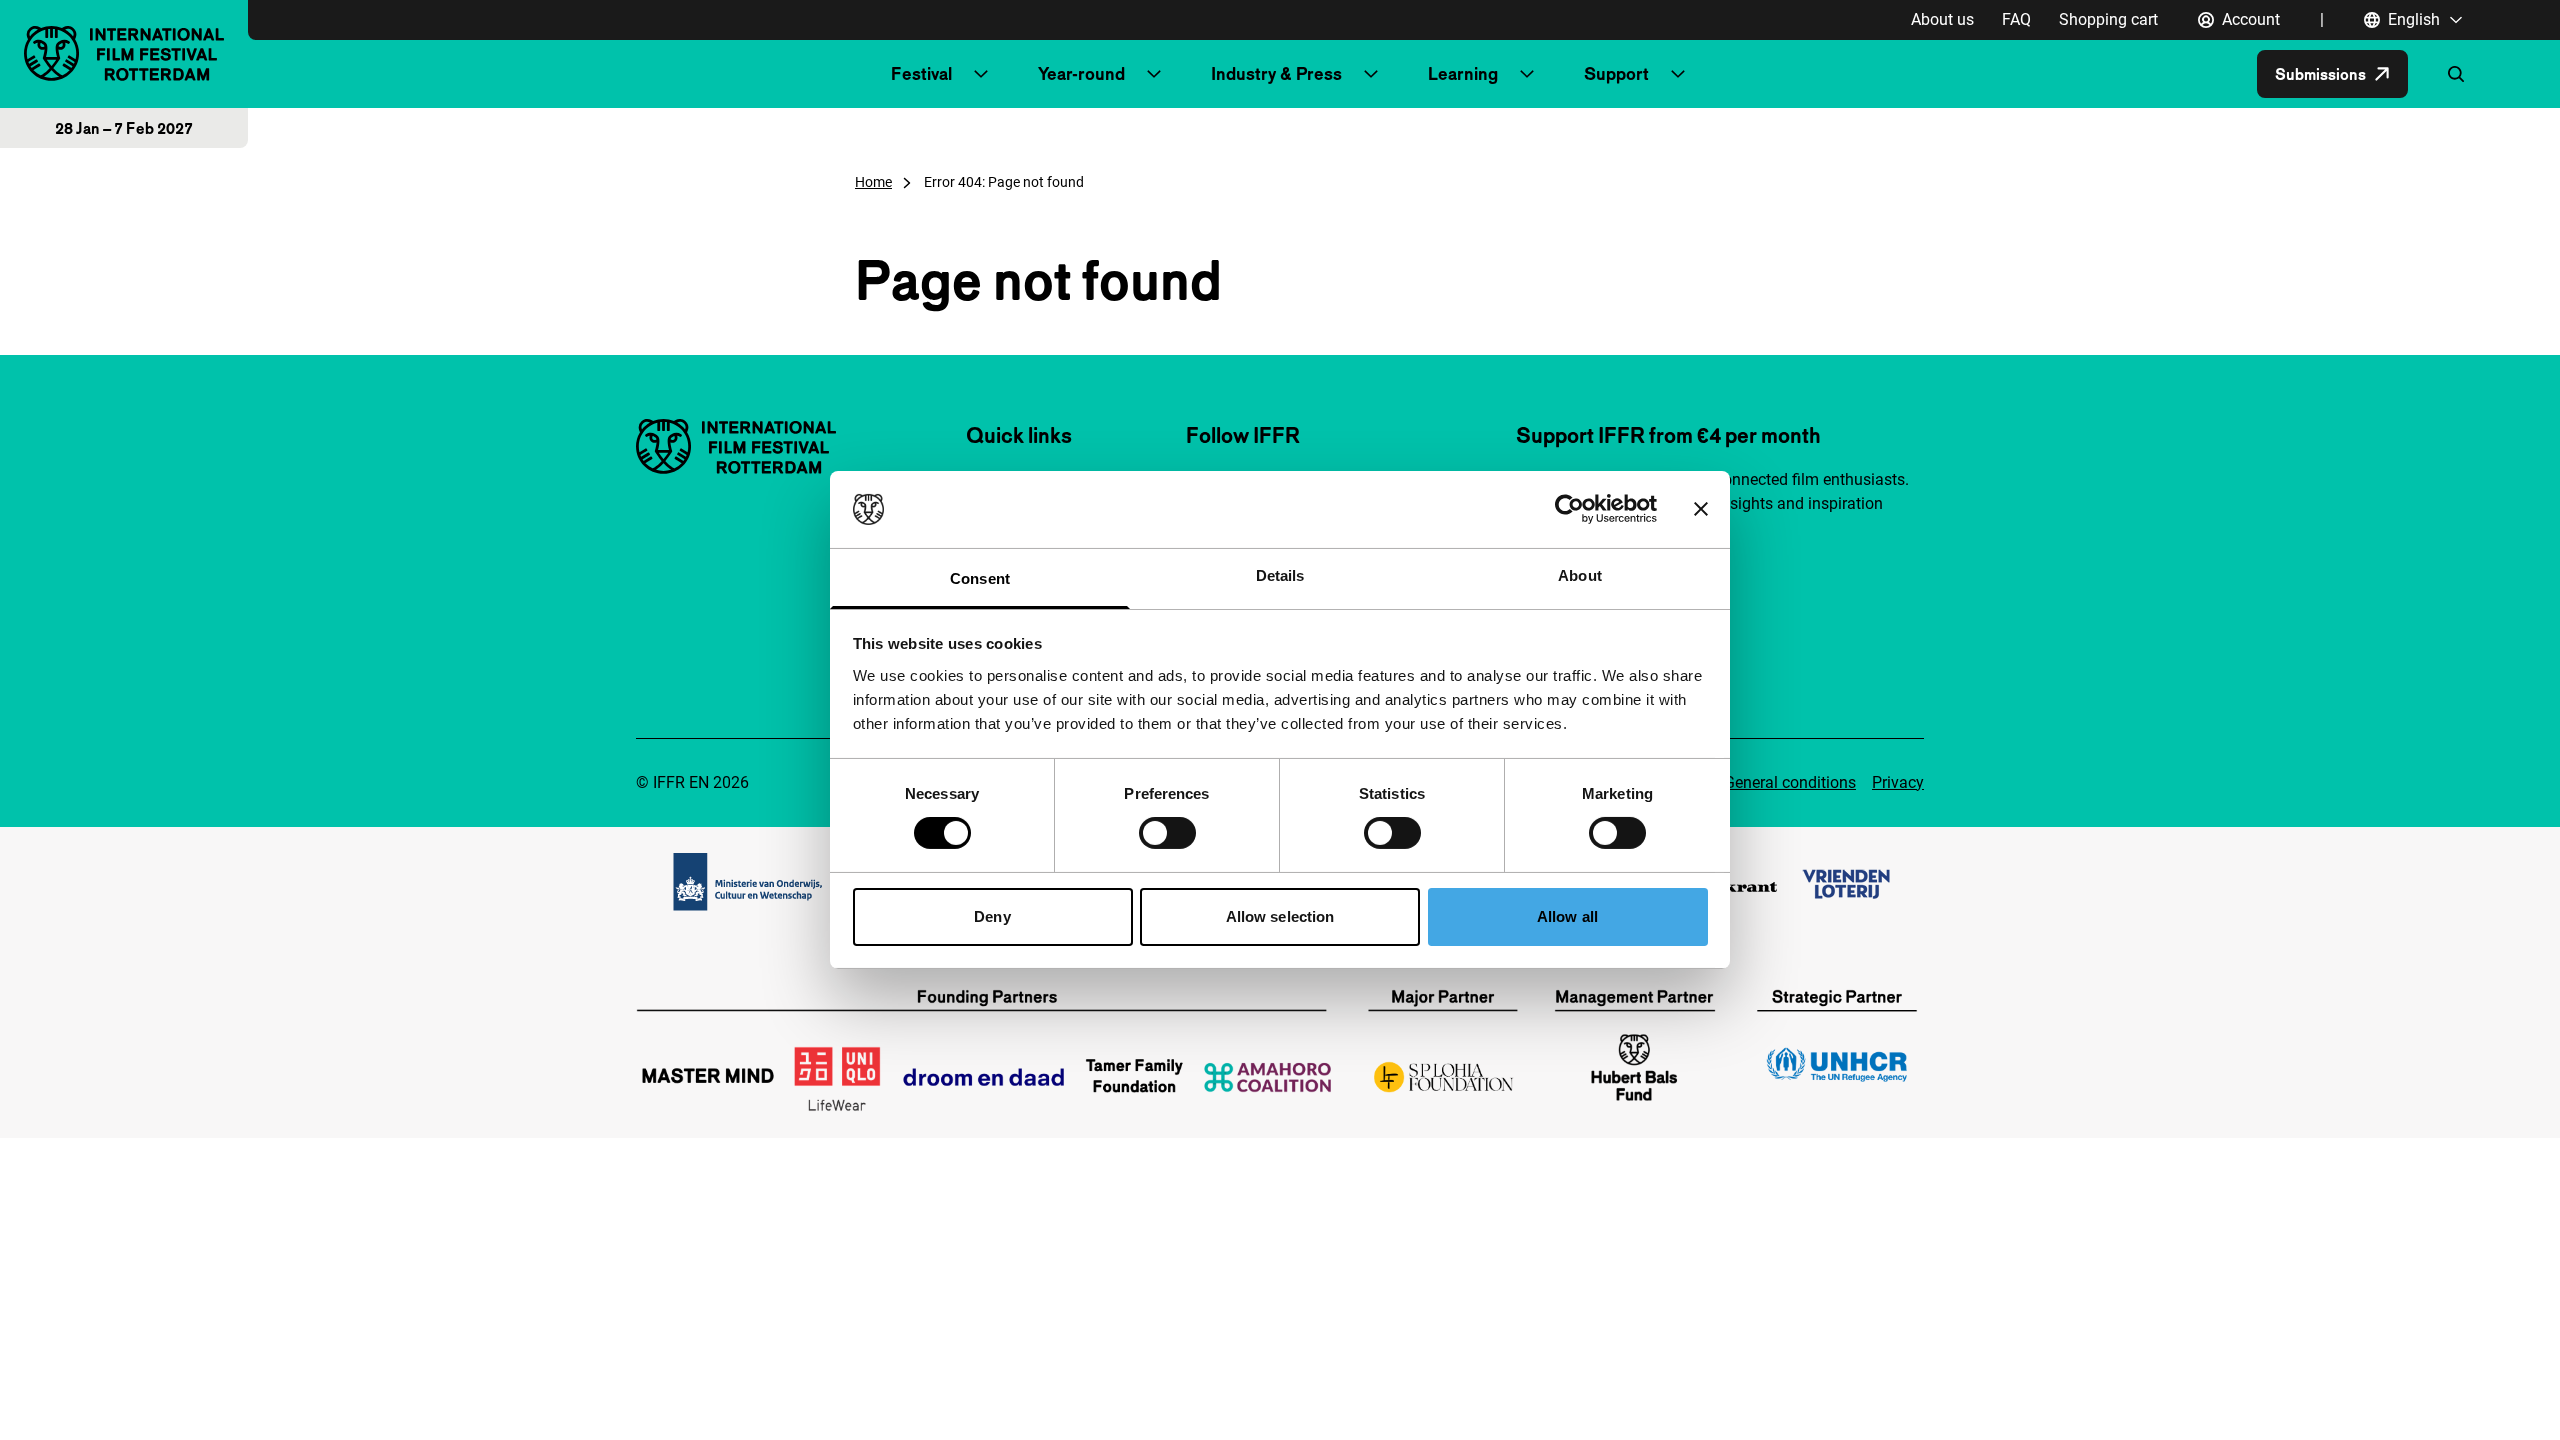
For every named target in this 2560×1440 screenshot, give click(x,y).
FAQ (2016, 19)
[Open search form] (2456, 74)
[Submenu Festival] (981, 74)
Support (1616, 73)
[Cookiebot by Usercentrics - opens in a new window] (1569, 509)
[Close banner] (1701, 509)
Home (873, 182)
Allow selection (1280, 916)
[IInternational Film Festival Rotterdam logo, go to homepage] (124, 53)
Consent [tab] (980, 578)
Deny (992, 916)
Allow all (1567, 916)
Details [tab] (1280, 575)
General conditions (1790, 782)
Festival (921, 73)
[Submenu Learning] (1527, 74)
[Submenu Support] (1678, 74)
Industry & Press (1276, 73)
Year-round (1081, 73)
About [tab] (1580, 575)
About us (1942, 19)
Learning (1463, 73)
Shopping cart (2108, 19)
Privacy (1898, 782)
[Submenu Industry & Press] (1371, 74)
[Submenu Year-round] (1154, 74)
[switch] (1167, 833)
